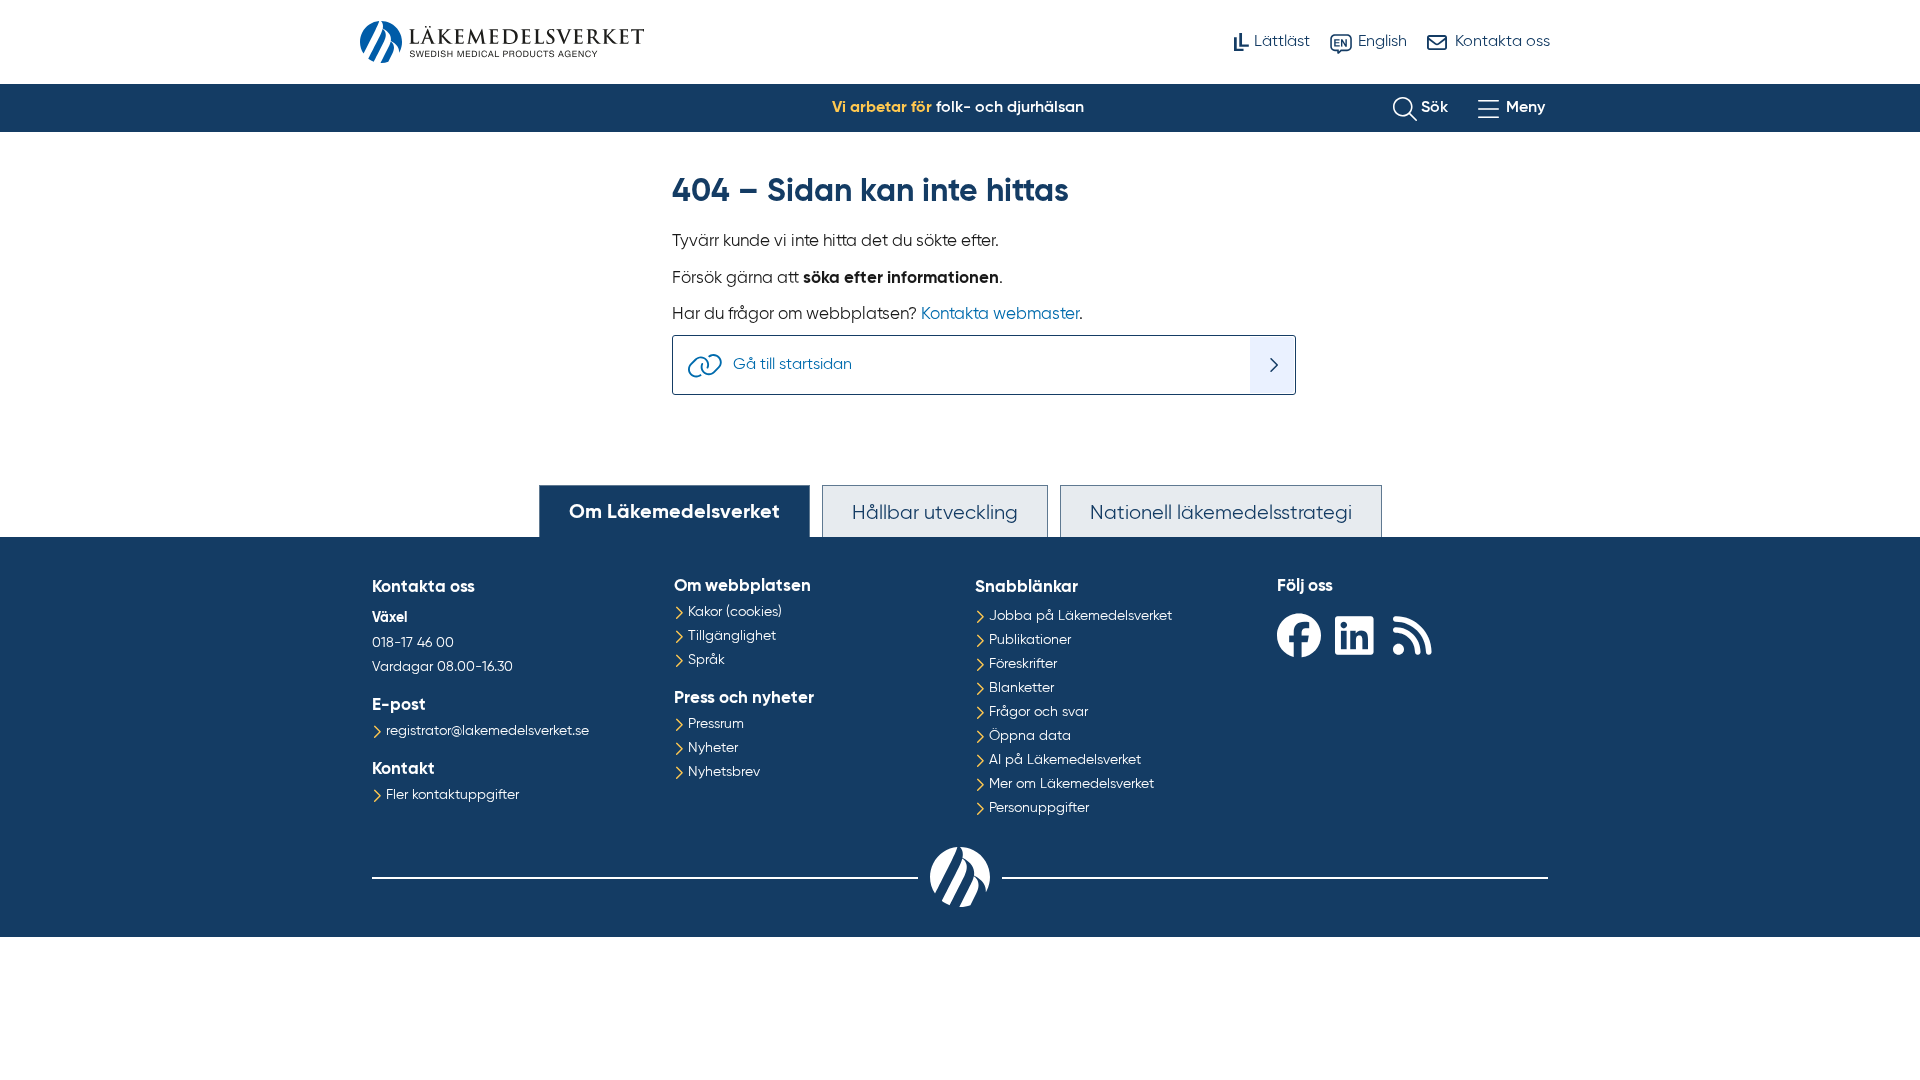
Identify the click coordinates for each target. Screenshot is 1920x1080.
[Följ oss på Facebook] (1301, 634)
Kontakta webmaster (1000, 314)
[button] (1420, 108)
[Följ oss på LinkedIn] (1359, 634)
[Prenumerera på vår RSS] (1417, 634)
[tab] (674, 511)
